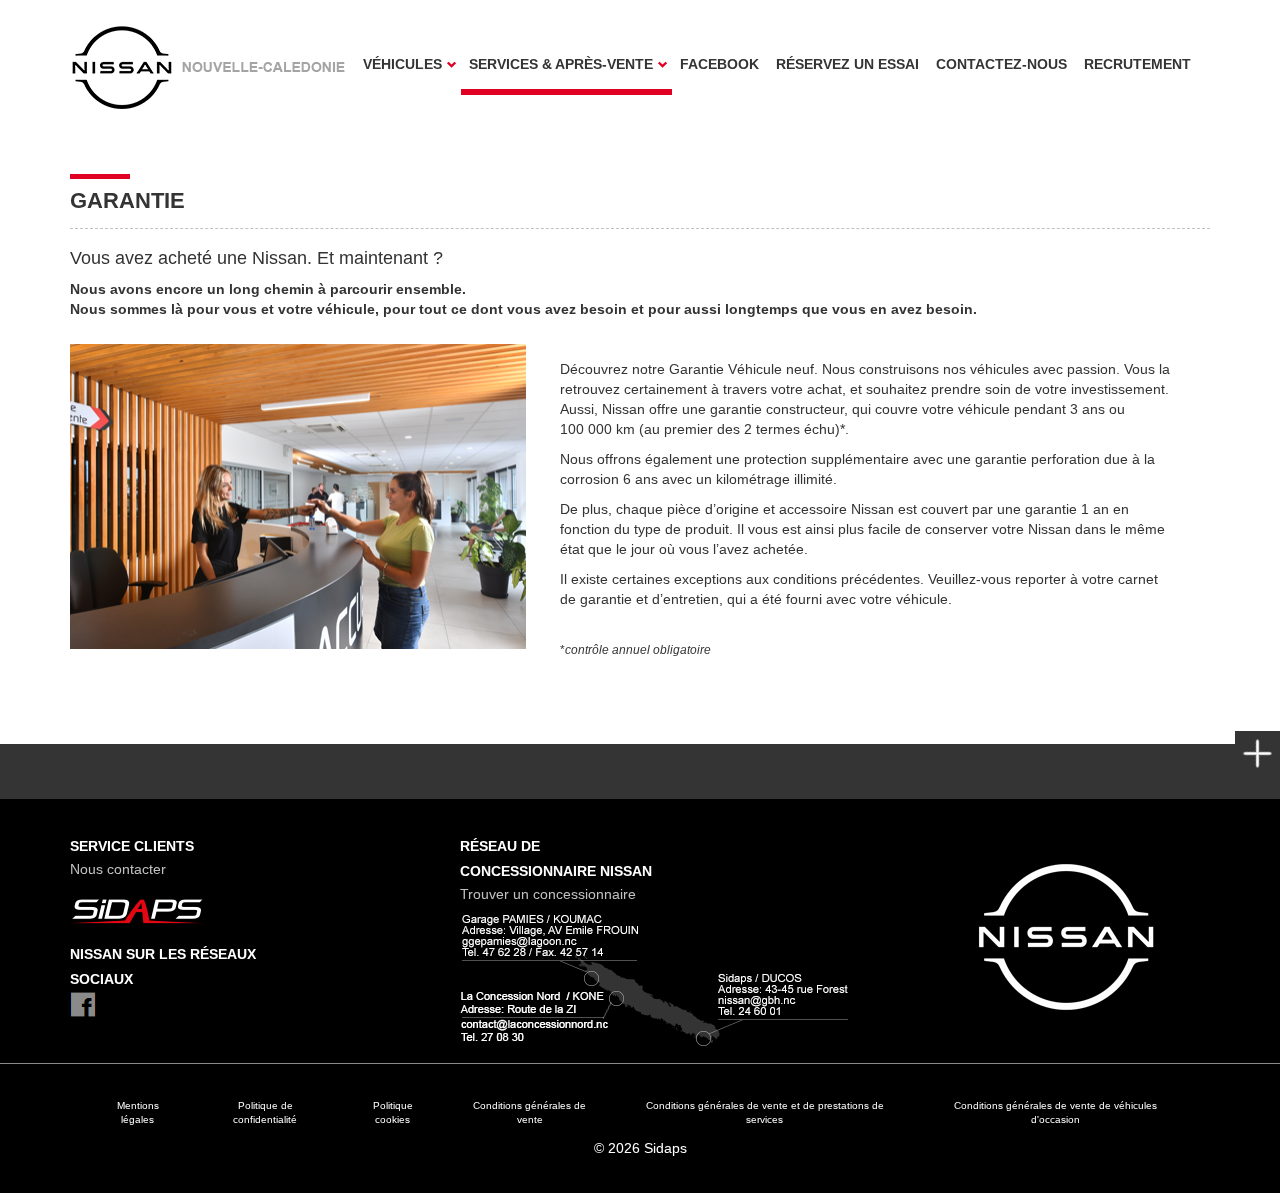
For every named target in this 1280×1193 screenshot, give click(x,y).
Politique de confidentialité (265, 1112)
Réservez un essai (847, 64)
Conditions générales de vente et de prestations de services (765, 1112)
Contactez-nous (1001, 64)
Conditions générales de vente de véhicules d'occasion (1055, 1112)
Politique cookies (393, 1112)
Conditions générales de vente (529, 1112)
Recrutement (1137, 64)
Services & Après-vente (561, 64)
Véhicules (402, 64)
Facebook (719, 64)
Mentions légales (138, 1112)
